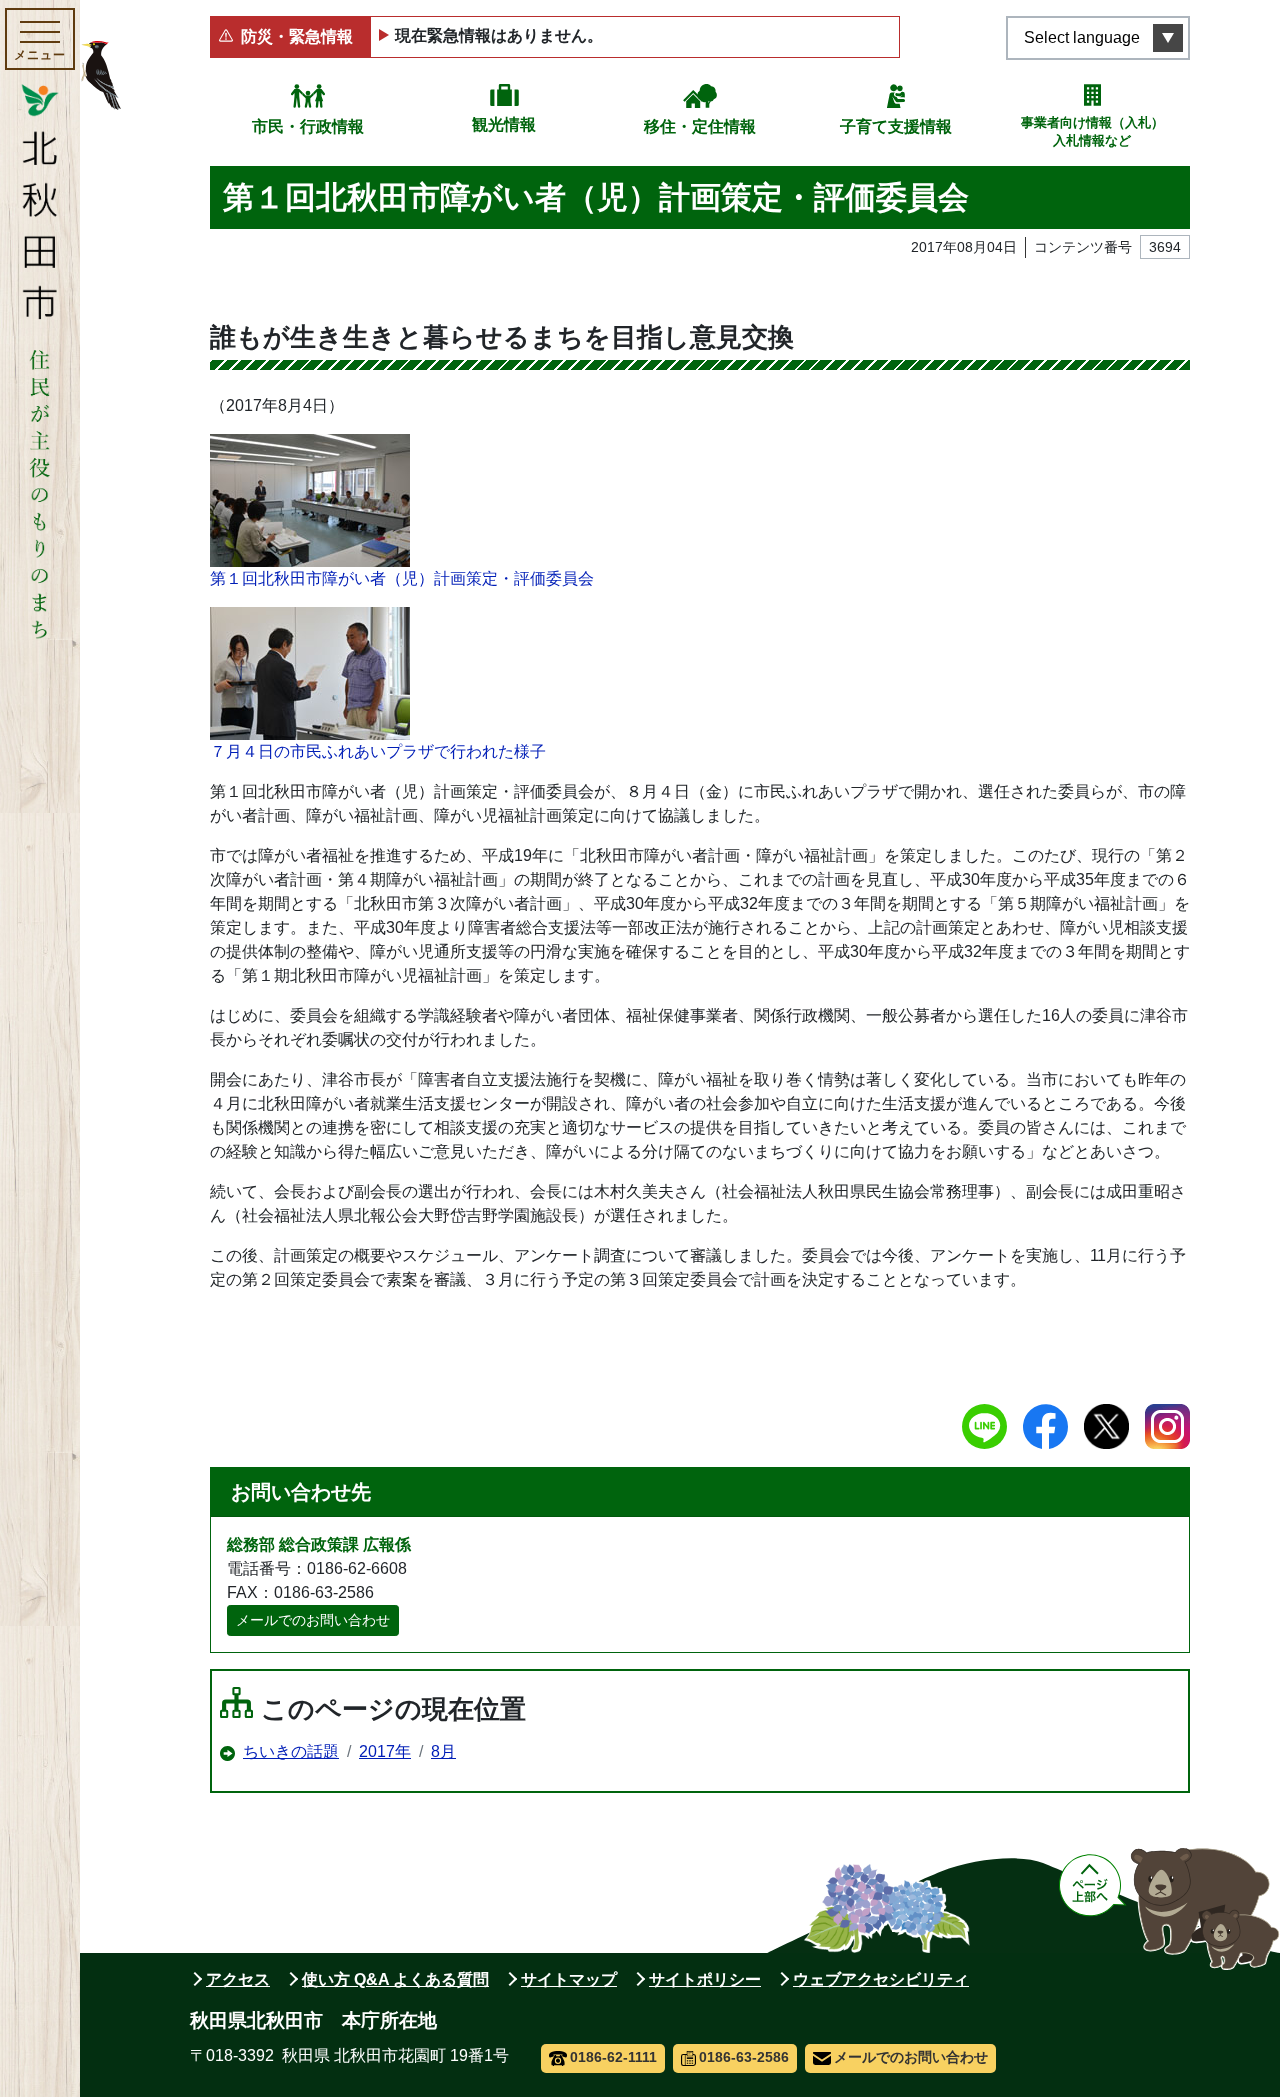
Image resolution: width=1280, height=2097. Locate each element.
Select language (1082, 37)
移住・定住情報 (700, 126)
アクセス (238, 1979)
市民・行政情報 (308, 126)
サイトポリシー (705, 1979)
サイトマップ (569, 1979)
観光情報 (504, 124)
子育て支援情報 (896, 126)
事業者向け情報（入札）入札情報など (1092, 131)
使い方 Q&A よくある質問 (395, 1979)
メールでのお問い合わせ (313, 1620)
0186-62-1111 (613, 2057)
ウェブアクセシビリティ (881, 1979)
